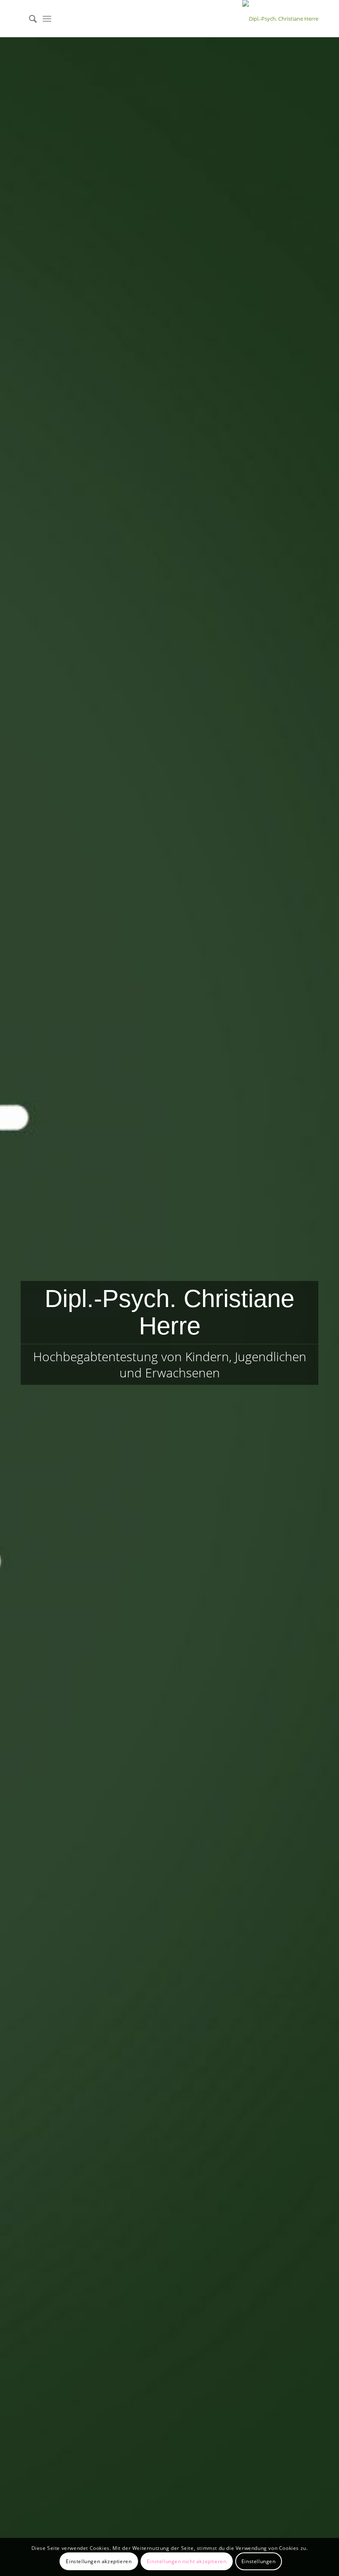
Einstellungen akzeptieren (99, 2561)
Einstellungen (259, 2561)
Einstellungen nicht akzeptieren (187, 2561)
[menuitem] (29, 19)
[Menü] (47, 19)
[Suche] (29, 19)
